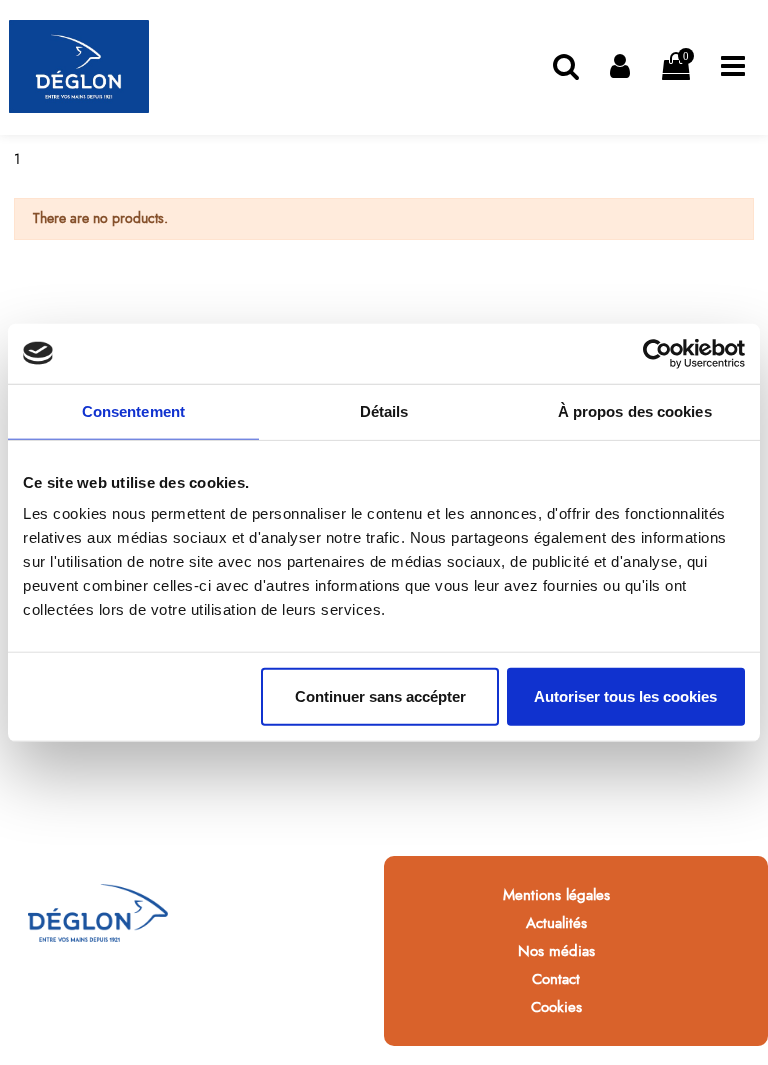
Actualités (556, 923)
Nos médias (556, 951)
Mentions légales (556, 895)
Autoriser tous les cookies (625, 696)
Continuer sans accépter (380, 696)
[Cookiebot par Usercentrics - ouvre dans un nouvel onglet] (657, 353)
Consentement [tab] (133, 410)
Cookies (556, 1007)
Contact (556, 979)
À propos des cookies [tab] (635, 410)
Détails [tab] (384, 410)
